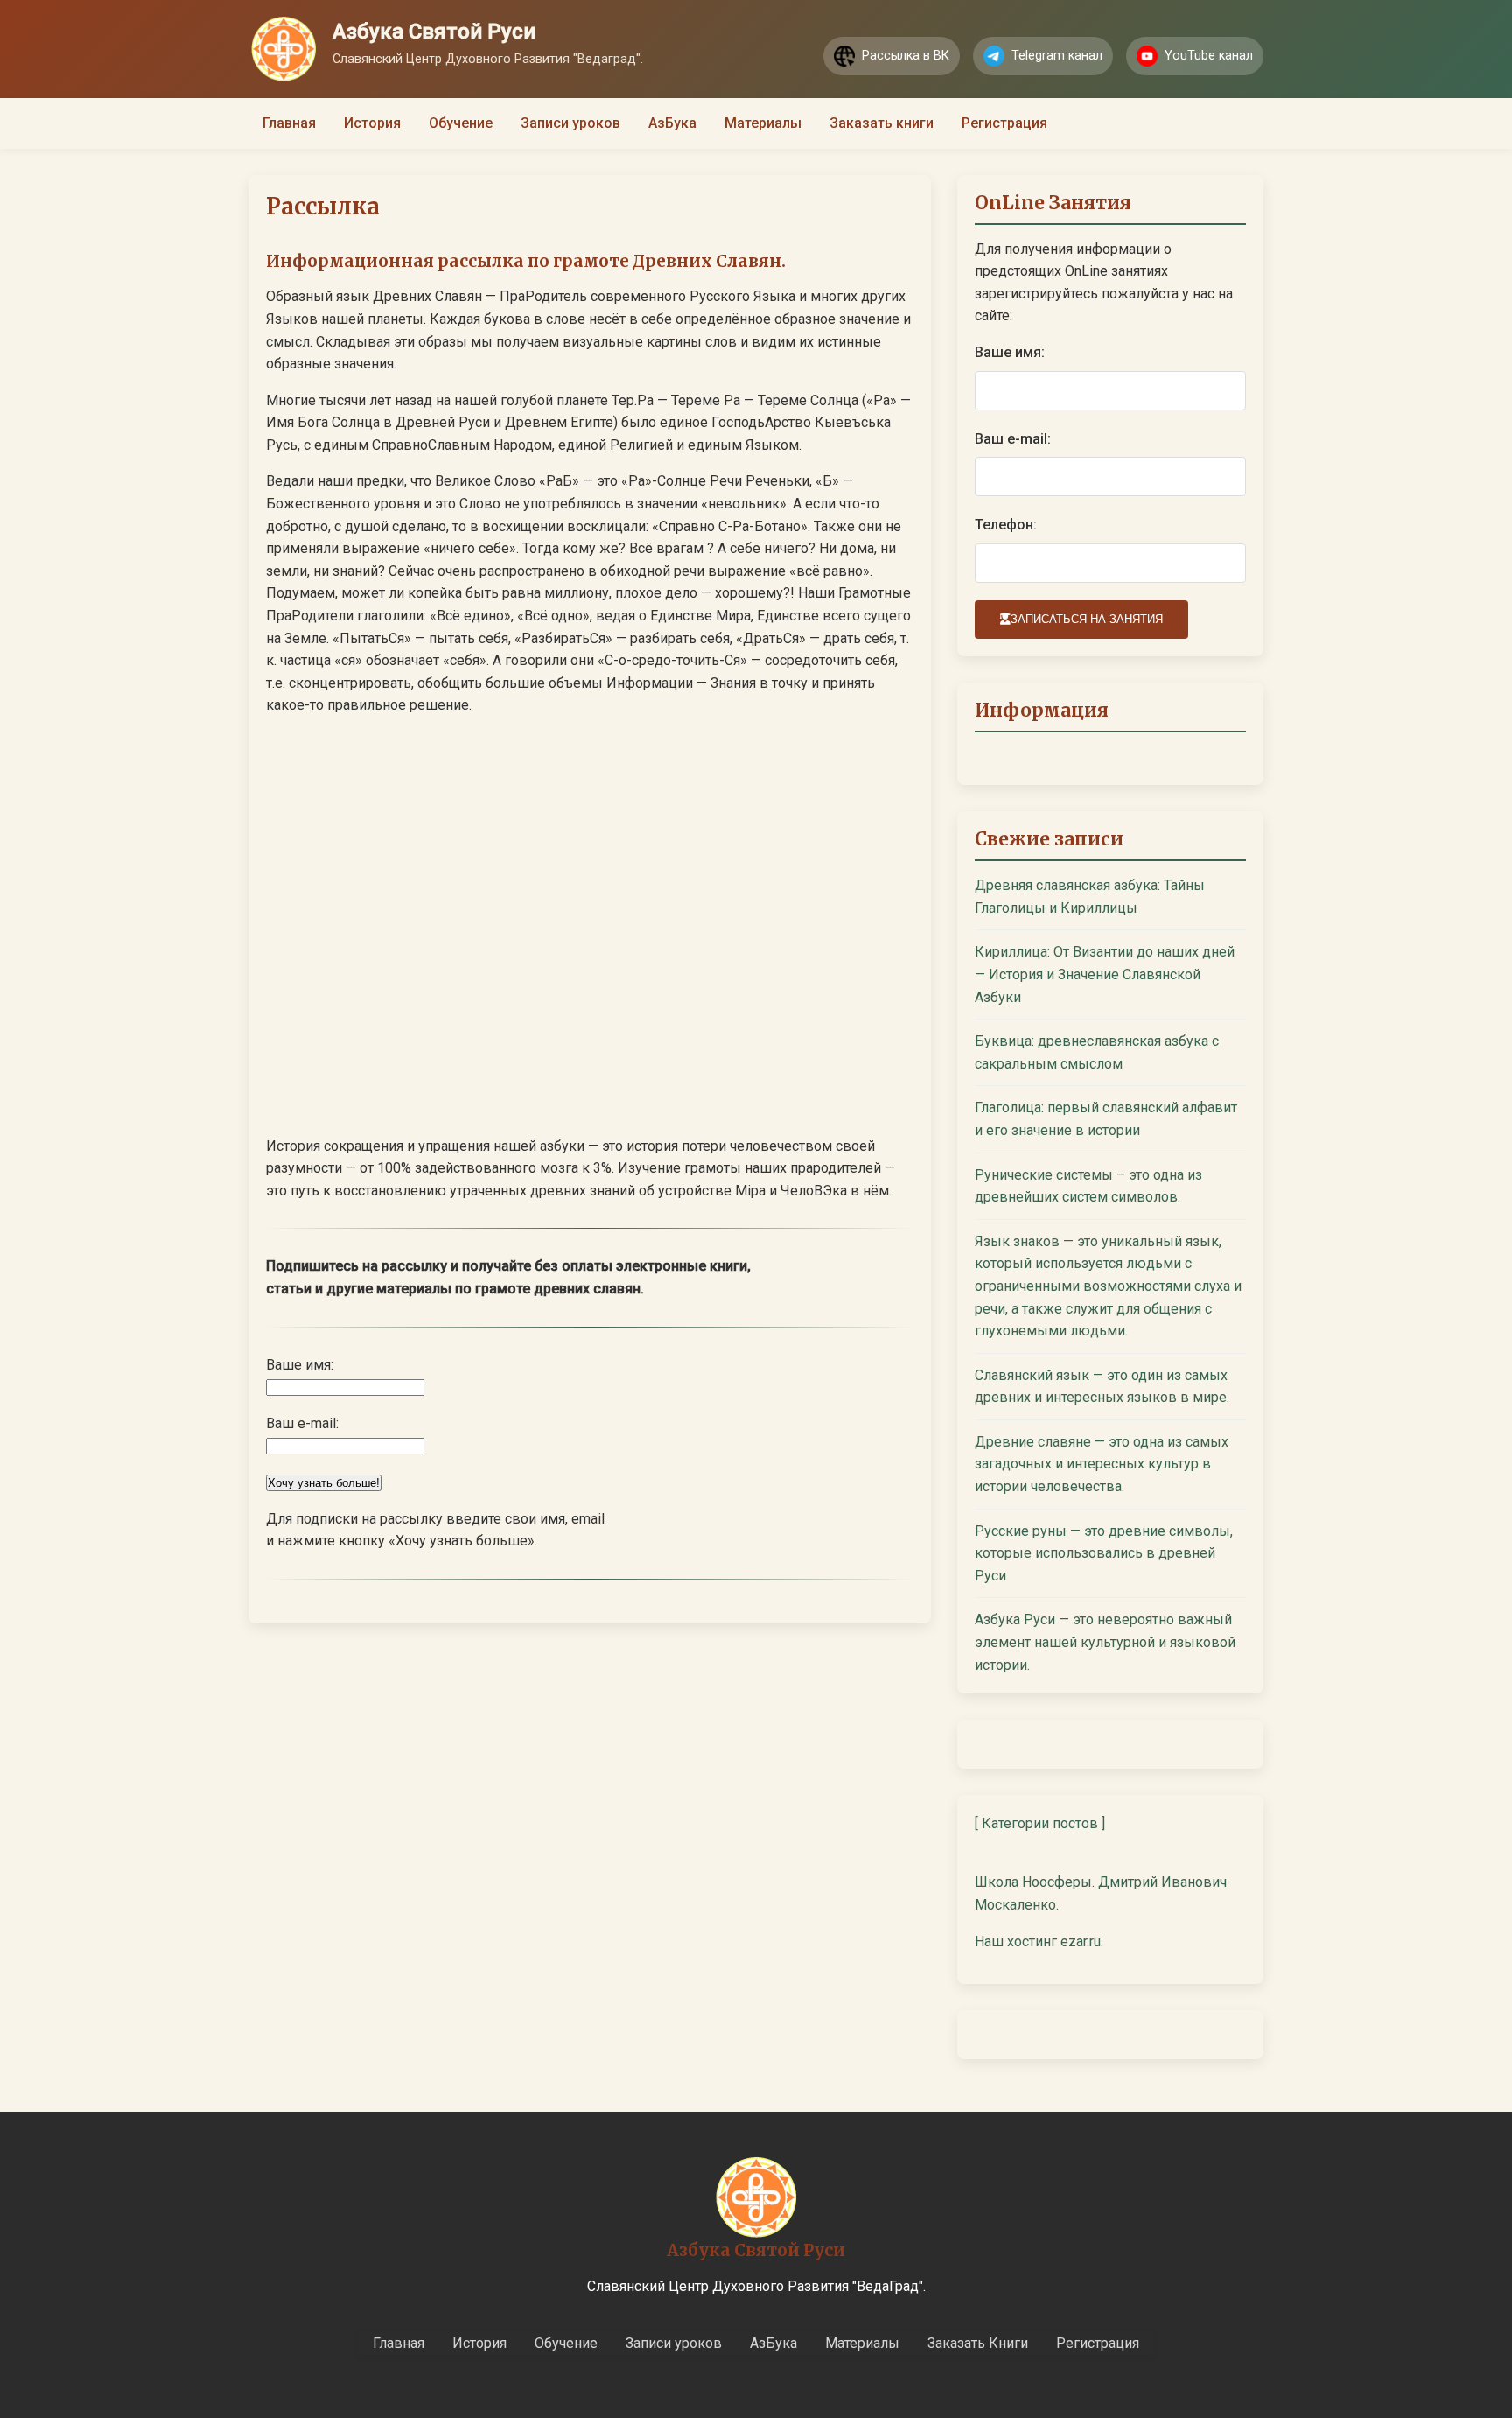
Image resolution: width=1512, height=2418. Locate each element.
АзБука (672, 123)
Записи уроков (570, 123)
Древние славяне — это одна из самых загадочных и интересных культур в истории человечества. (1102, 1464)
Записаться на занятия (1087, 619)
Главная (289, 123)
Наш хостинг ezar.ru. (1039, 1941)
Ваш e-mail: (1013, 439)
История (372, 123)
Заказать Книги (978, 2343)
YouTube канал (1209, 56)
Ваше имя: (1010, 352)
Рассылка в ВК (906, 56)
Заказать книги (882, 123)
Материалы (763, 123)
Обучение (461, 123)
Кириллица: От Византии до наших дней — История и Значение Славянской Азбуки (1105, 974)
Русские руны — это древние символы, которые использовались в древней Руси (1104, 1553)
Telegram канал (1057, 56)
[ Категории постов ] (1040, 1823)
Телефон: (1006, 525)
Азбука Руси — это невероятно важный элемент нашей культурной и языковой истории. (1105, 1642)
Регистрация (1004, 123)
